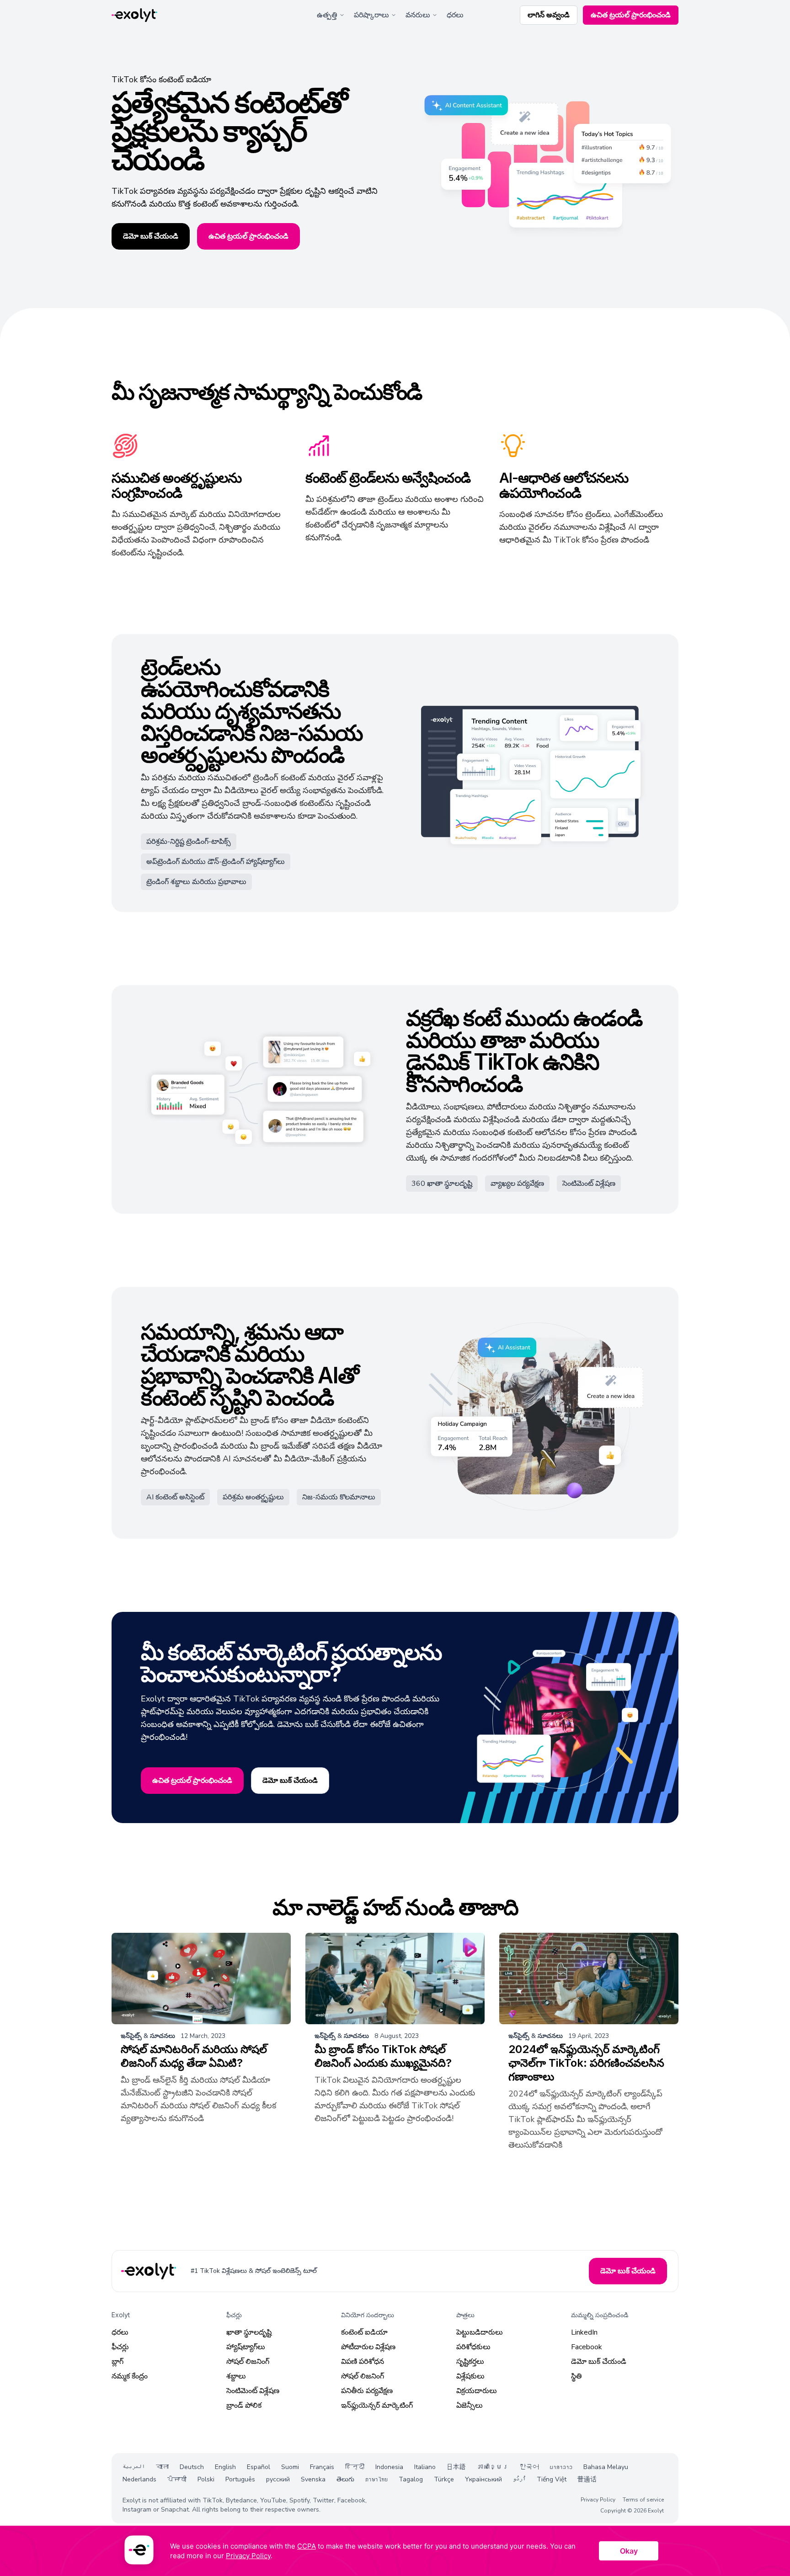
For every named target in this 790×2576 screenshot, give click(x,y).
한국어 (529, 2467)
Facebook (587, 2347)
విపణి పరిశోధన (363, 2362)
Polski (206, 2479)
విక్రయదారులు (477, 2391)
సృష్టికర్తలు (470, 2362)
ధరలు (455, 15)
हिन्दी (355, 2467)
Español (259, 2467)
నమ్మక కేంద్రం (130, 2376)
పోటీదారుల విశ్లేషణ (368, 2347)
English (225, 2467)
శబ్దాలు (236, 2376)
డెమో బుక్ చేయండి (599, 2362)
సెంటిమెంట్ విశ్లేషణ (253, 2391)
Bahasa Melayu (606, 2467)
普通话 (587, 2479)
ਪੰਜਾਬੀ (177, 2479)
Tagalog (411, 2479)
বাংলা (162, 2467)
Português (240, 2479)
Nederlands (139, 2479)
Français (322, 2467)
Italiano (425, 2467)
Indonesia (389, 2467)
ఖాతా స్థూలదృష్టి (249, 2332)
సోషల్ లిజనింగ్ (248, 2362)
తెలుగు (345, 2479)
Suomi (290, 2467)
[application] (395, 2551)
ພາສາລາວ (561, 2467)
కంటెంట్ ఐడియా (364, 2332)
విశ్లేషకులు (470, 2376)
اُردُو (519, 2479)
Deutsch (192, 2467)
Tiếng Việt (552, 2479)
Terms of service (643, 2500)
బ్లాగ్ (117, 2362)
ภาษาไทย (376, 2479)
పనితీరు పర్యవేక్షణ (367, 2391)
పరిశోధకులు (473, 2347)
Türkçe (444, 2479)
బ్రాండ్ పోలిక (244, 2405)
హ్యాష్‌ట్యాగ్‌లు (246, 2347)
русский (278, 2479)
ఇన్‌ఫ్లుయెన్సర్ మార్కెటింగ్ (377, 2405)
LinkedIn (584, 2332)
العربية (134, 2467)
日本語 (456, 2467)
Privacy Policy (598, 2500)
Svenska (313, 2479)
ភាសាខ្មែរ (493, 2467)
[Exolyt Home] (149, 2271)
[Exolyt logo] (134, 15)
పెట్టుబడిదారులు (480, 2332)
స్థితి (576, 2376)
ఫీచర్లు (120, 2347)
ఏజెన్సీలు (470, 2405)
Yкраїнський (483, 2479)
